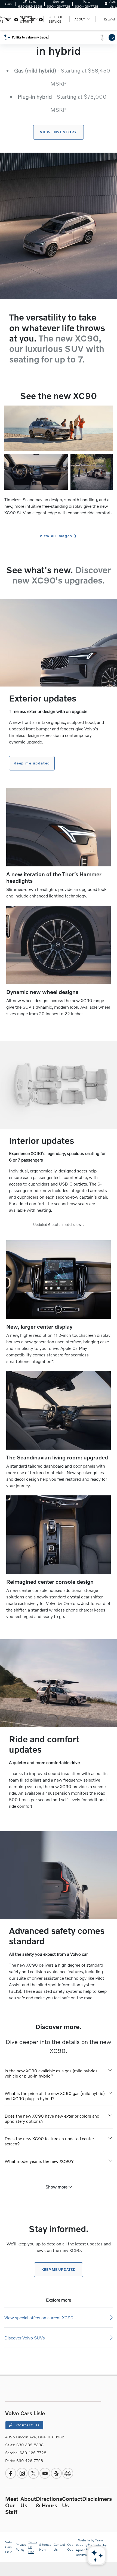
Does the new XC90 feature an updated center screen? (49, 2141)
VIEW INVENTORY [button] (59, 132)
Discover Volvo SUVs (25, 2338)
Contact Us (27, 2425)
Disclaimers (97, 2499)
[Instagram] (22, 2473)
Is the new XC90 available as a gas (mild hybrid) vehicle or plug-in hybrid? (51, 2073)
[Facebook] (11, 2473)
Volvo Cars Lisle (9, 2547)
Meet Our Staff (12, 2505)
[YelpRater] (56, 2473)
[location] (106, 4)
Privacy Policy (21, 2547)
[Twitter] (33, 2473)
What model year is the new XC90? (39, 2161)
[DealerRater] (68, 2473)
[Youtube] (45, 2473)
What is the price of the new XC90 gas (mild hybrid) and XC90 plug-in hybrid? (55, 2096)
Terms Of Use (33, 2547)
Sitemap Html (45, 2547)
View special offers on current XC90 (39, 2318)
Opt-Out (70, 2547)
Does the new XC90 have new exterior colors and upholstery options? (52, 2118)
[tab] (59, 2072)
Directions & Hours (49, 2502)
